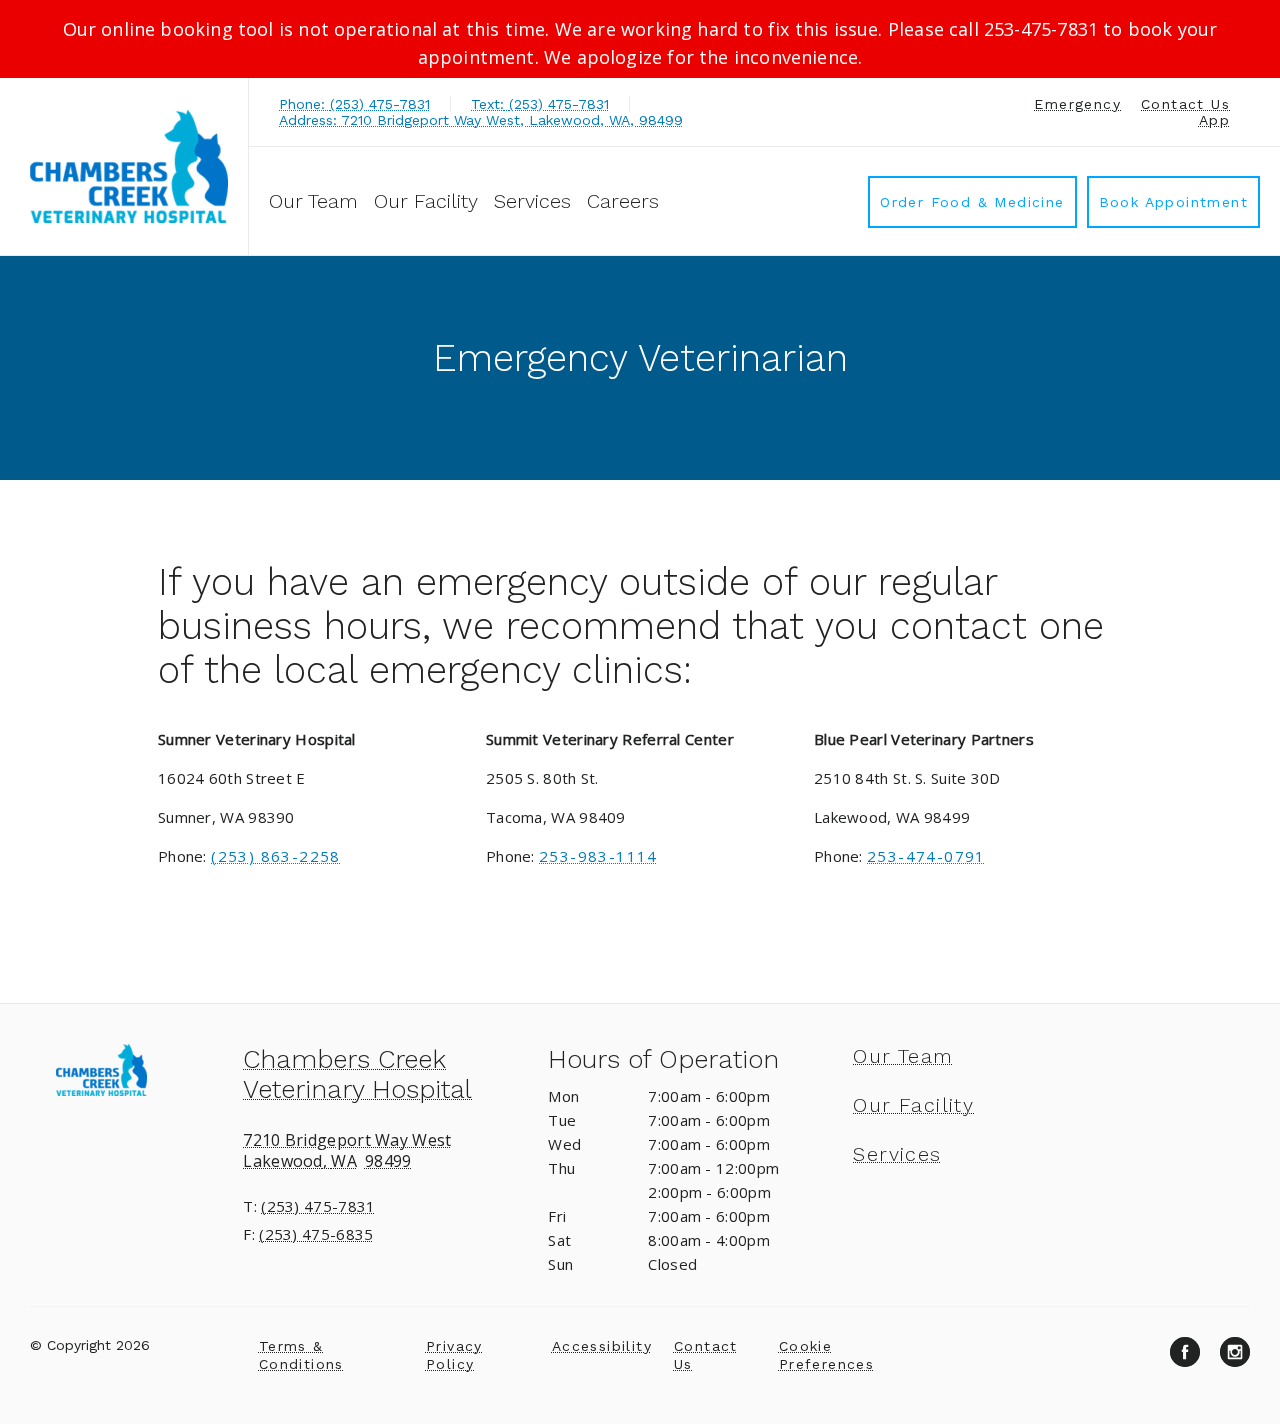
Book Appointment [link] (1173, 202)
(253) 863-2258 (276, 856)
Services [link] (532, 201)
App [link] (1214, 120)
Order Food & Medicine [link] (972, 202)
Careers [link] (623, 201)
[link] (129, 166)
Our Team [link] (313, 201)
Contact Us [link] (1185, 104)
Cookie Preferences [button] (826, 1355)
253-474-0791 (926, 856)
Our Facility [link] (426, 201)
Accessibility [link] (602, 1346)
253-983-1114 (598, 856)
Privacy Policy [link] (454, 1355)
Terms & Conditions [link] (301, 1355)
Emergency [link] (1077, 104)
